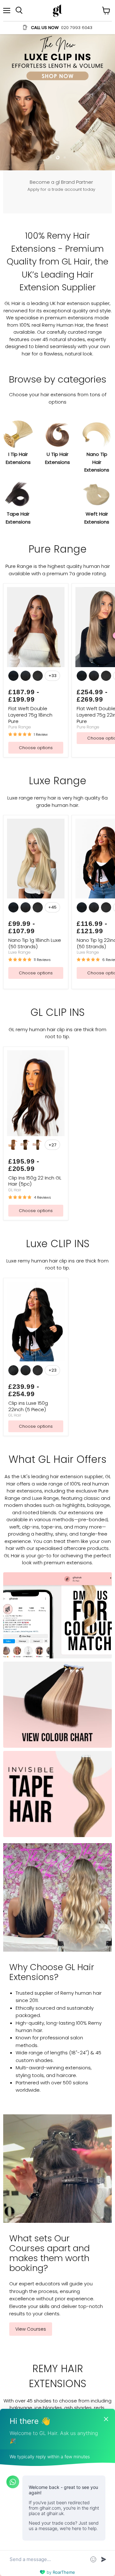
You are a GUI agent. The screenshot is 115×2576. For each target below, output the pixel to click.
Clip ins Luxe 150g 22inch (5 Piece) (28, 1406)
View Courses (31, 2329)
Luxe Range (19, 952)
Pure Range (20, 727)
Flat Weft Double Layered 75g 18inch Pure (30, 715)
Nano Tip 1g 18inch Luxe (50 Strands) (35, 943)
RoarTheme (64, 2572)
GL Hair (15, 1190)
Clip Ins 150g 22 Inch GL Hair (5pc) (35, 1181)
